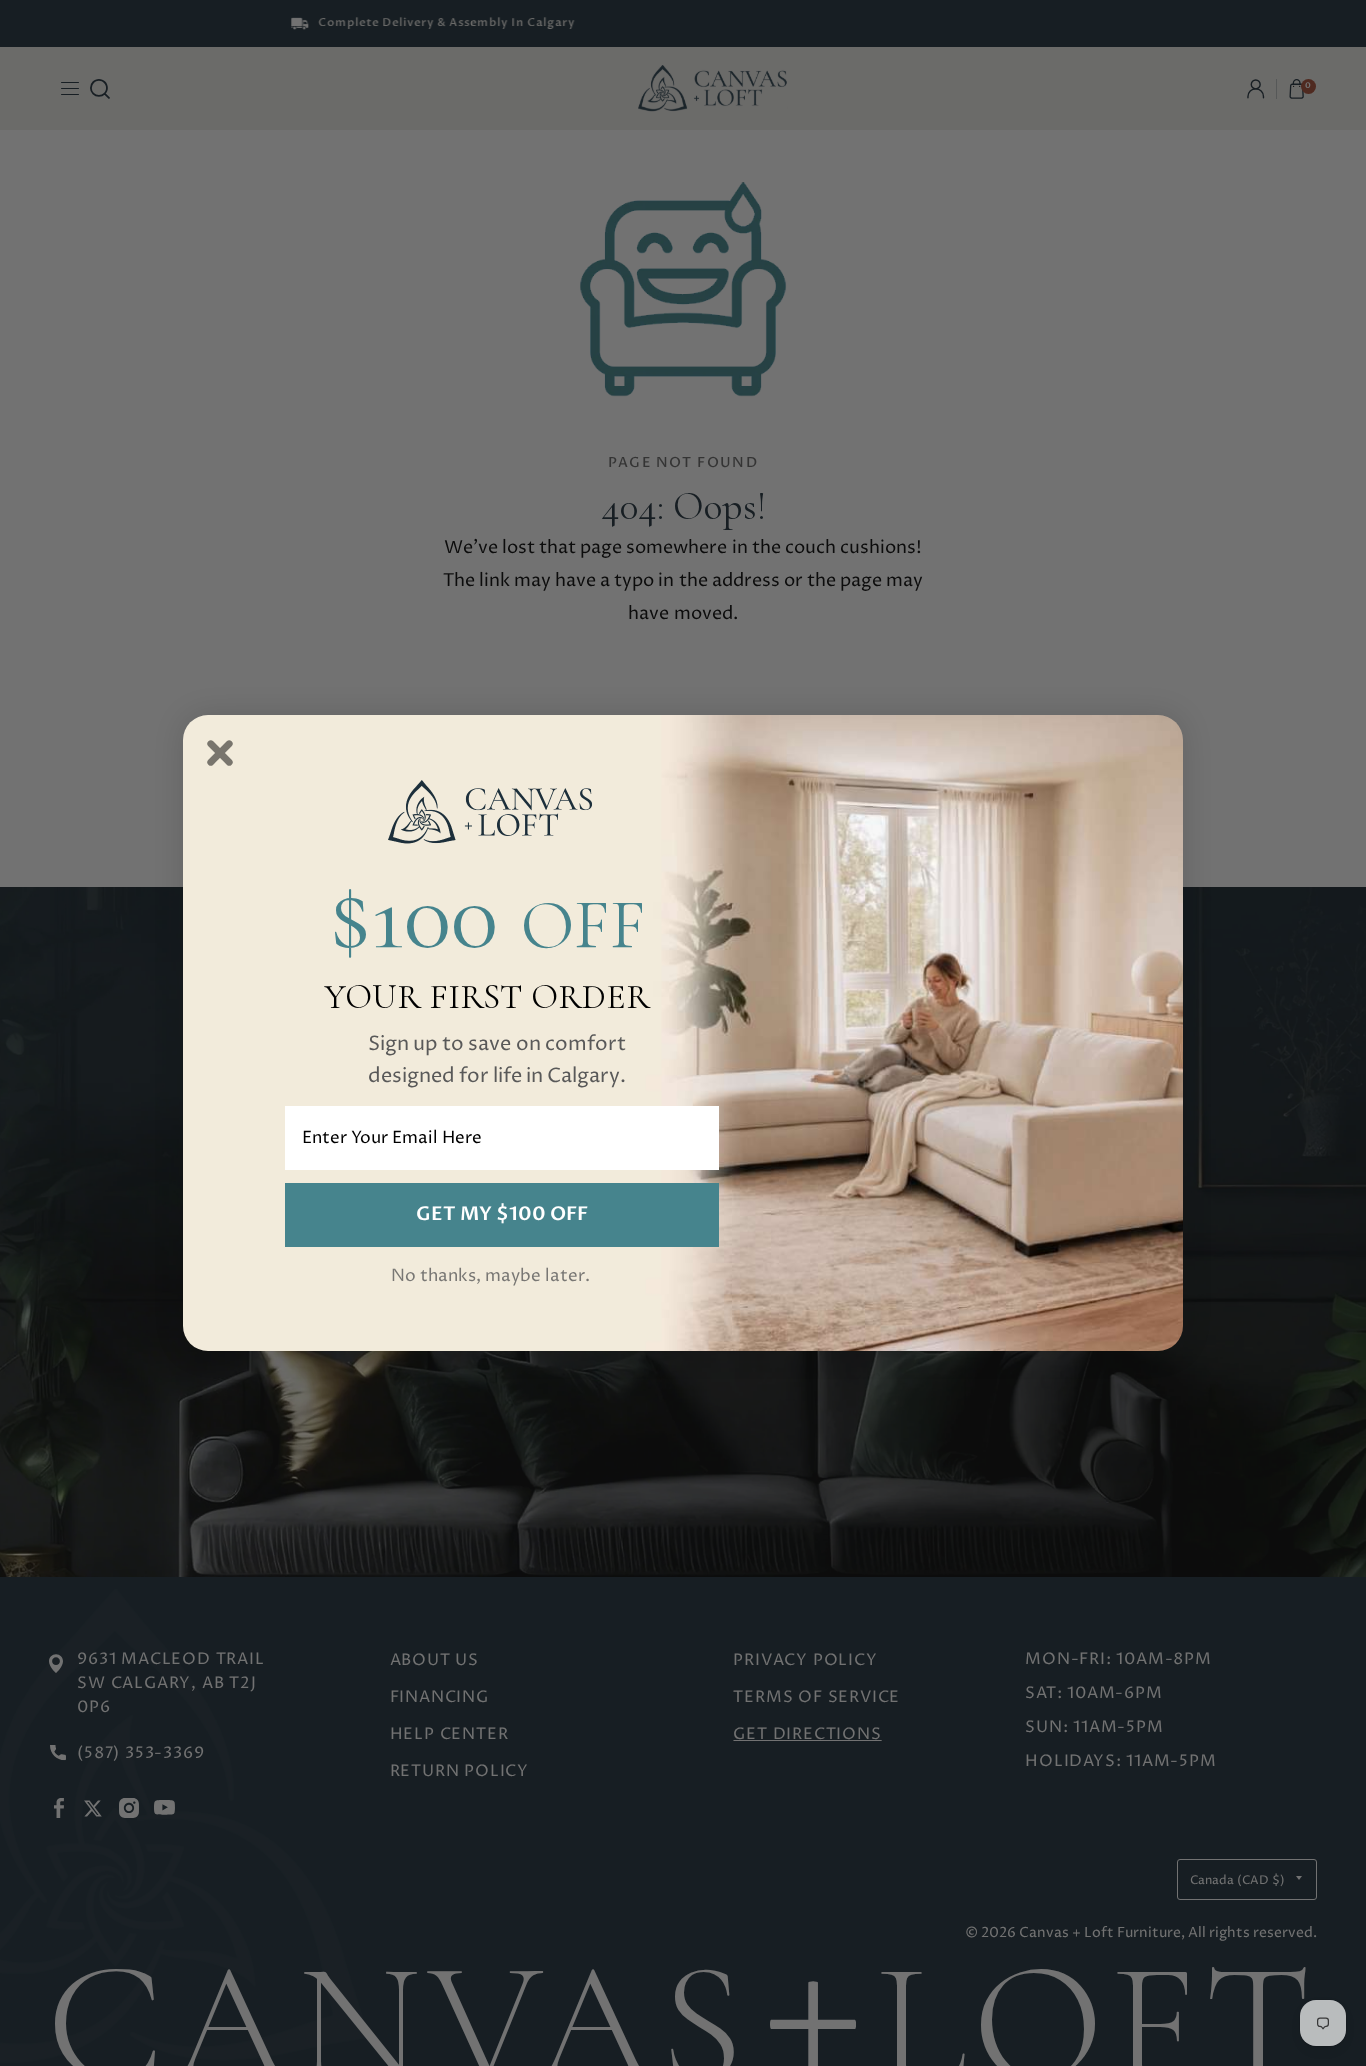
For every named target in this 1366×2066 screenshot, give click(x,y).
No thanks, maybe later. (490, 1276)
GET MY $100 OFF (502, 1214)
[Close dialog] (220, 753)
